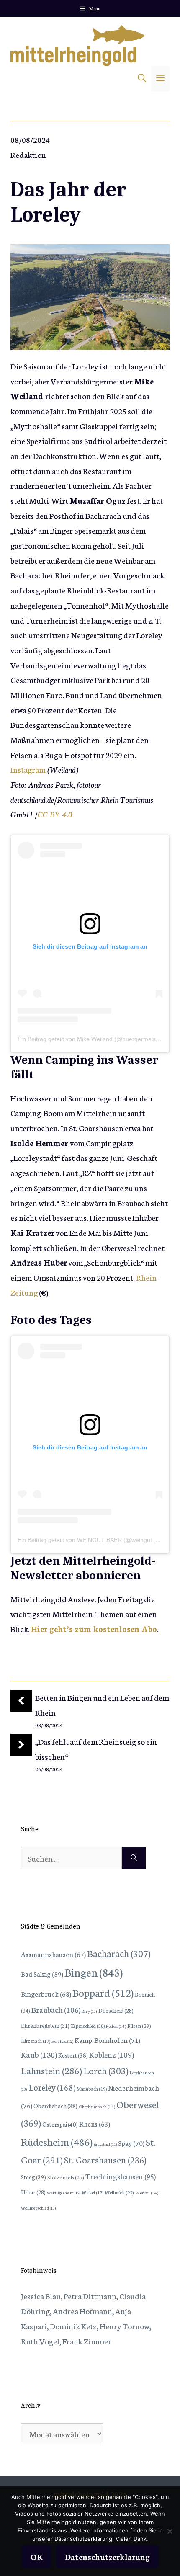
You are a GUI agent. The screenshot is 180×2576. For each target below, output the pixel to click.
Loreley (52, 2087)
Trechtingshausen (121, 2176)
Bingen (94, 1972)
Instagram (28, 769)
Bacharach (119, 1953)
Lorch (106, 2070)
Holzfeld (62, 2041)
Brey (89, 2011)
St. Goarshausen (105, 2160)
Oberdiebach (55, 2106)
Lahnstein (51, 2070)
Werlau (147, 2193)
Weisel (93, 2192)
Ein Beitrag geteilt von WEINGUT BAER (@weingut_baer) (94, 1540)
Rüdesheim (57, 2141)
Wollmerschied (39, 2208)
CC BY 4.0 (55, 814)
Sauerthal (105, 2144)
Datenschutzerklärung (107, 2557)
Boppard (103, 1992)
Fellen (116, 2026)
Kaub (39, 2054)
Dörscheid (116, 2010)
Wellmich (119, 2192)
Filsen (139, 2025)
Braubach (56, 2009)
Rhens (95, 2123)
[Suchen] (134, 1858)
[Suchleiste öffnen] (142, 79)
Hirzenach (36, 2041)
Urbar (33, 2192)
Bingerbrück (46, 1994)
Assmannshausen (53, 1954)
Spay (131, 2143)
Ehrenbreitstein (45, 2025)
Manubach (92, 2089)
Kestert (73, 2055)
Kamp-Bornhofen (107, 2040)
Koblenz (112, 2054)
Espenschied (88, 2026)
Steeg (33, 2177)
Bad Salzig (42, 1974)
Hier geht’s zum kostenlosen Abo (94, 1628)
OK (37, 2557)
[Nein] (170, 2531)
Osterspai (60, 2124)
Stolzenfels (66, 2177)
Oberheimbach (97, 2106)
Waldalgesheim (64, 2193)
